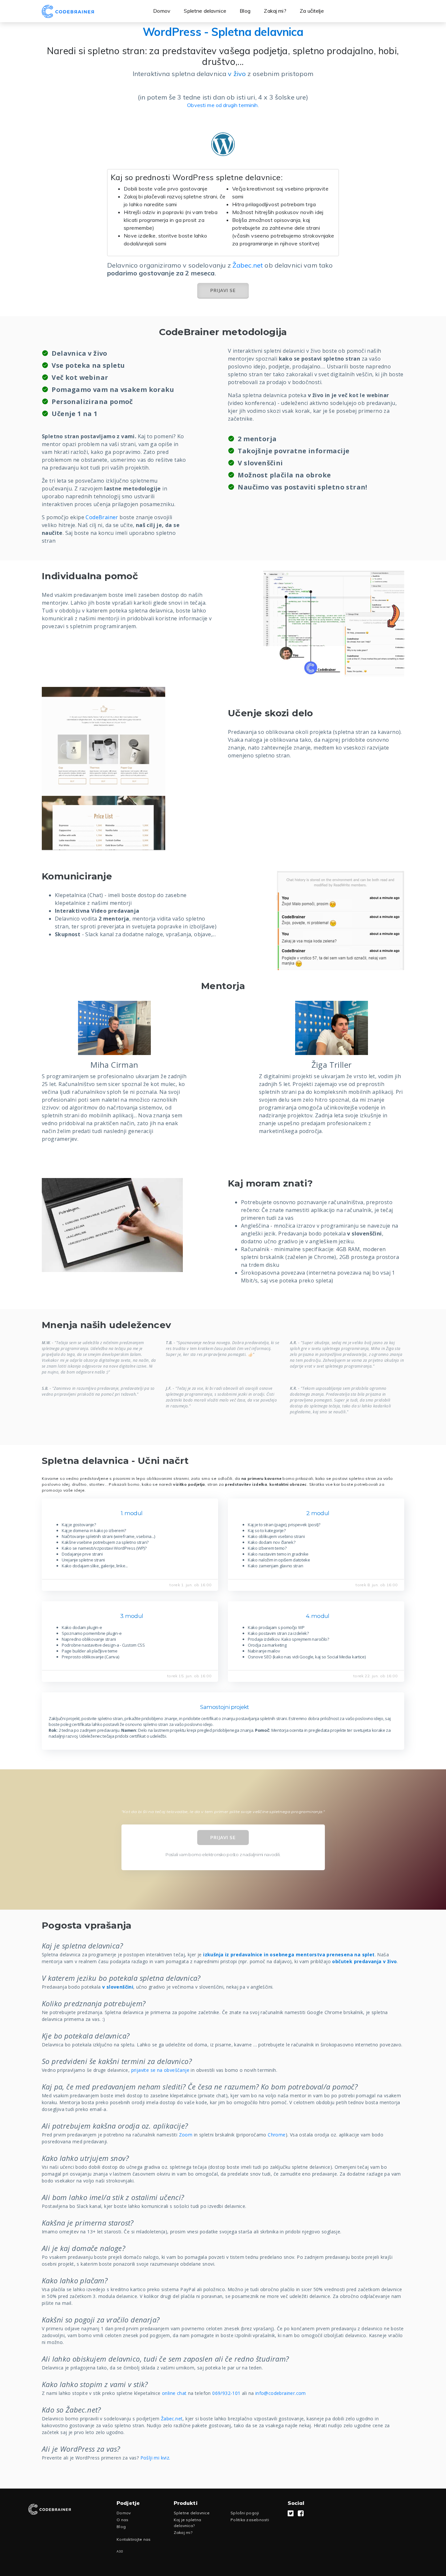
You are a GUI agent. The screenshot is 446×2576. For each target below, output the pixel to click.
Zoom (186, 2135)
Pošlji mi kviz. (155, 2458)
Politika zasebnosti (250, 2520)
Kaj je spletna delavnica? (188, 2523)
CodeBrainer (102, 517)
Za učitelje (312, 11)
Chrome (277, 2135)
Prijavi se (223, 290)
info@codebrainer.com (281, 2393)
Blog (245, 11)
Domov (162, 11)
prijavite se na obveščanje (160, 2070)
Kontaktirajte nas (134, 2539)
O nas (122, 2520)
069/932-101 (226, 2393)
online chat (174, 2393)
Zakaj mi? (275, 11)
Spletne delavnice (205, 11)
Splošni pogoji (245, 2513)
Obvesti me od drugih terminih (222, 105)
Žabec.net (248, 265)
